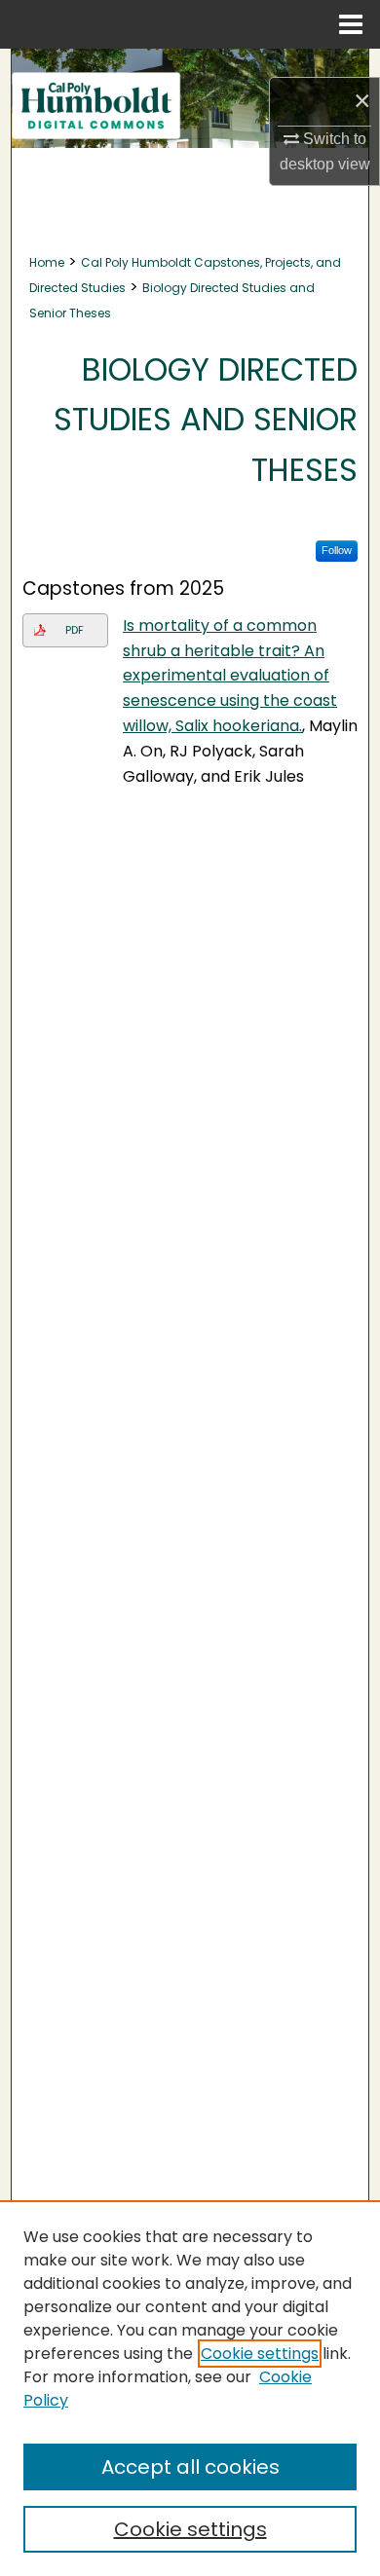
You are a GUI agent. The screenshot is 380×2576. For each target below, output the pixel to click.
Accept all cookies (190, 2467)
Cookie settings (260, 2354)
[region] (190, 2388)
